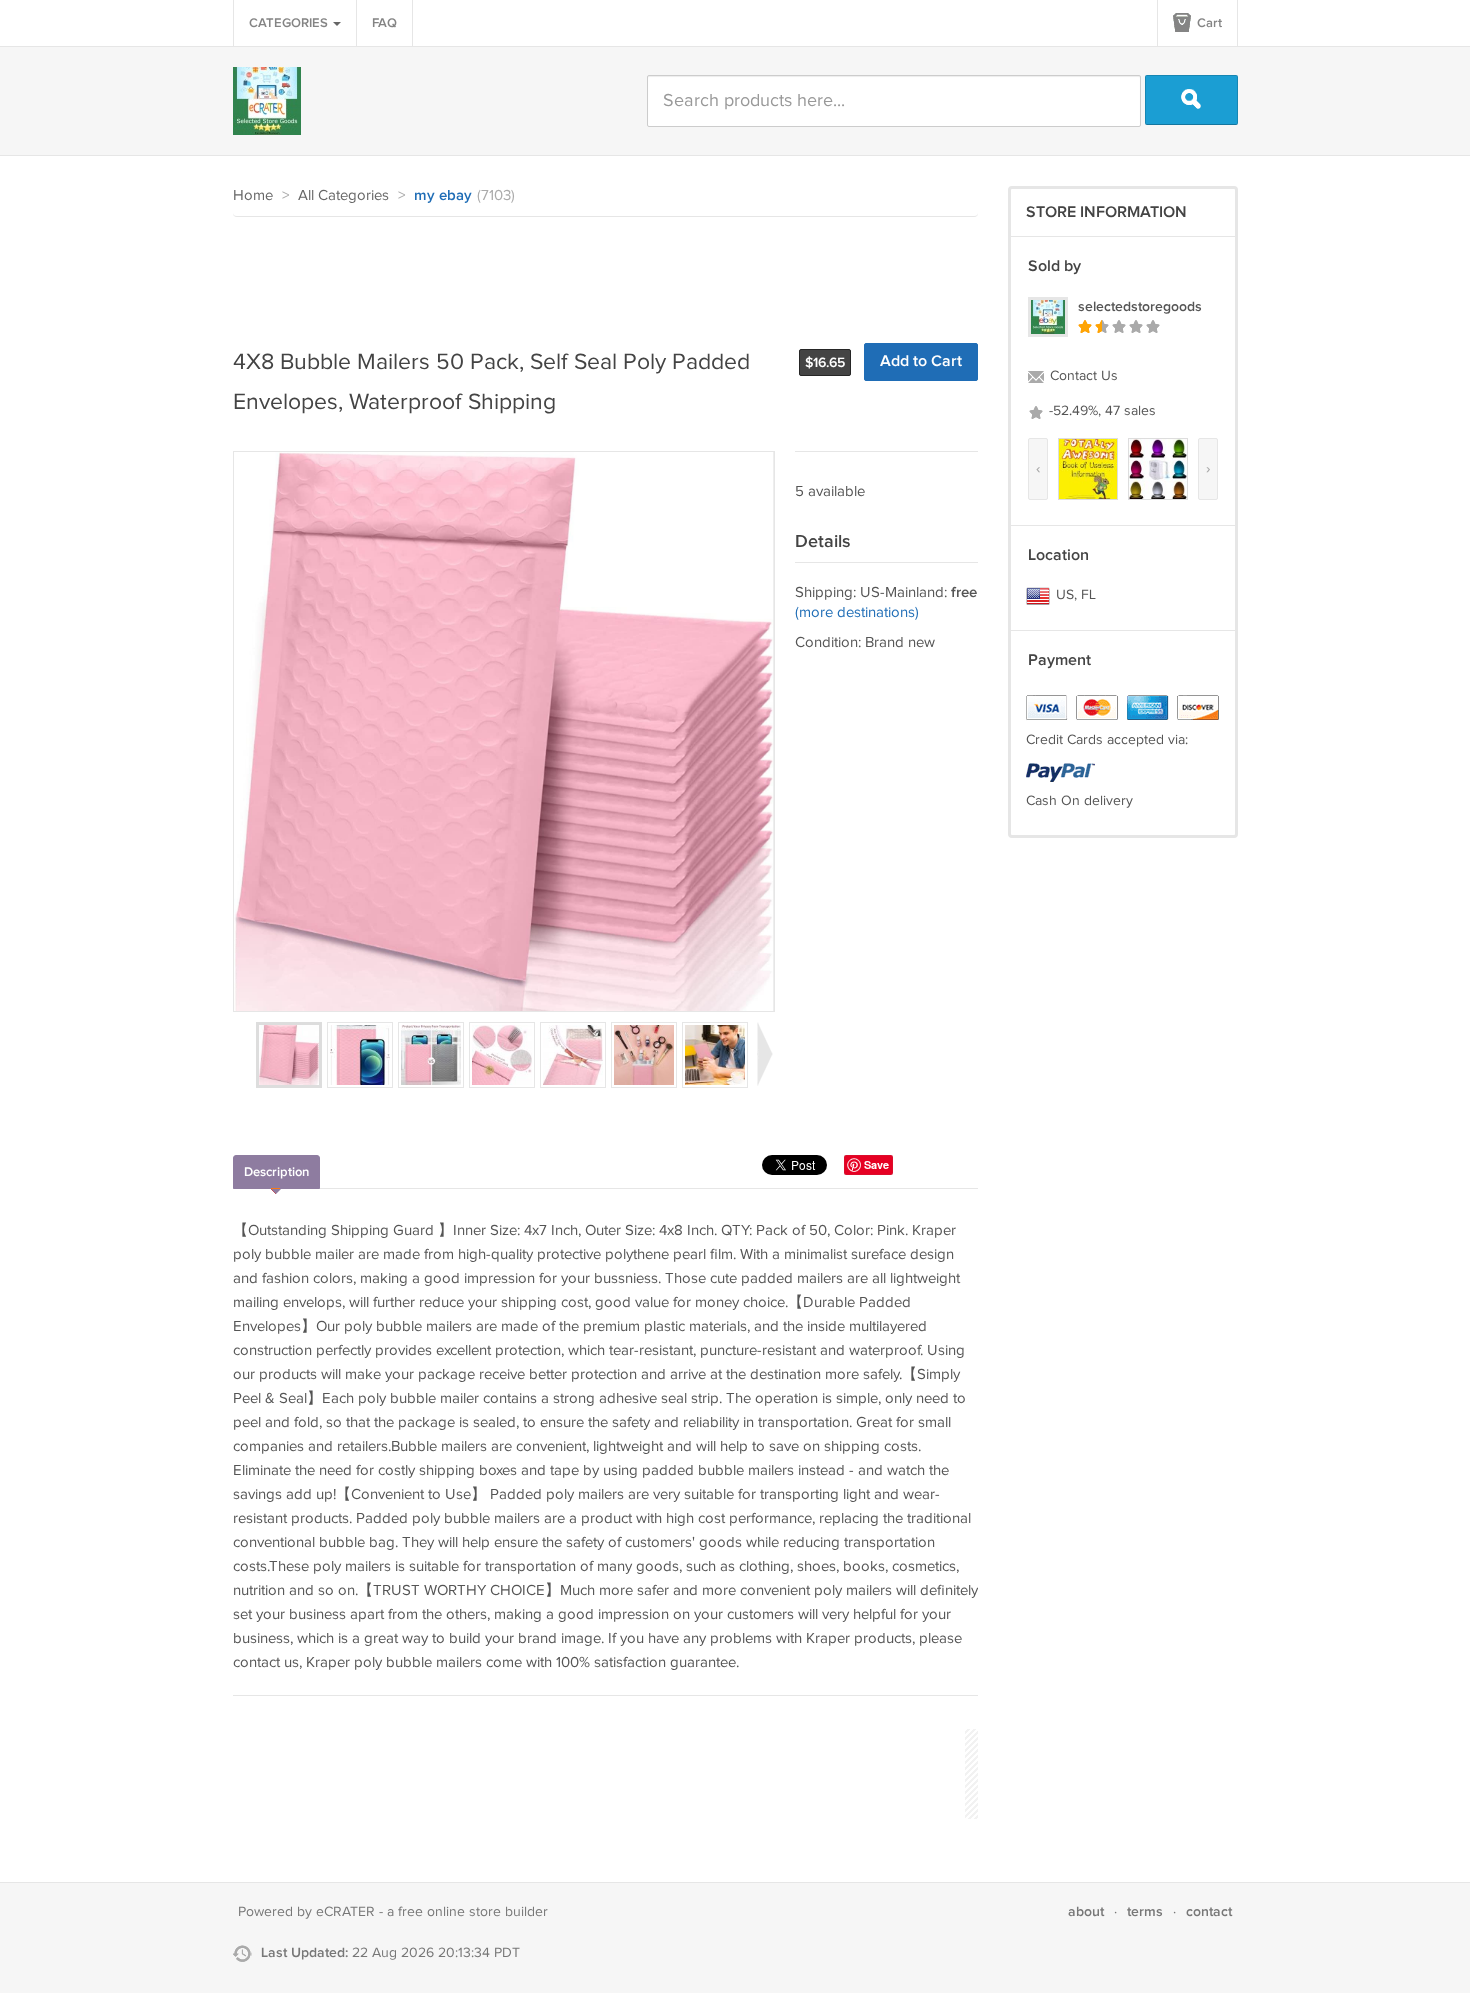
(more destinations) (857, 612)
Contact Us (1082, 376)
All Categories (343, 195)
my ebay (443, 196)
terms (1145, 1911)
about (1086, 1911)
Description (276, 1172)
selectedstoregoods (1140, 306)
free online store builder (473, 1912)
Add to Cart (921, 361)
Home (253, 195)
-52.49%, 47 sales (1100, 411)
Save (876, 1164)
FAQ (384, 23)
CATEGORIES (290, 23)
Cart (1208, 23)
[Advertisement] (597, 272)
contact (1209, 1911)
